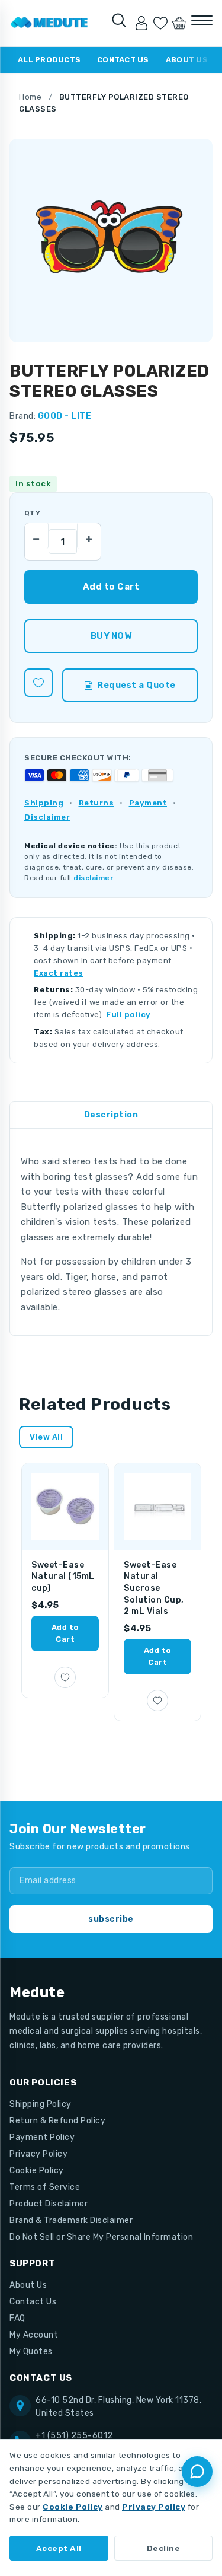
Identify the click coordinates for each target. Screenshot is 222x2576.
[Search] (119, 20)
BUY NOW (111, 636)
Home (30, 97)
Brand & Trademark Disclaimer (71, 2220)
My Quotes (31, 2351)
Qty (32, 513)
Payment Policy (42, 2137)
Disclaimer (47, 817)
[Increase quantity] (89, 536)
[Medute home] (49, 23)
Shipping (44, 803)
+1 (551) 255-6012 (74, 2436)
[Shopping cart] (179, 23)
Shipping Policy (41, 2104)
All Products (49, 60)
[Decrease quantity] (37, 536)
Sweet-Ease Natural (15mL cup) (63, 1577)
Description (111, 1115)
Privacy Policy (38, 2154)
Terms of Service (45, 2187)
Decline (164, 2548)
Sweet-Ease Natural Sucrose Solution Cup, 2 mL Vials (154, 1588)
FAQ (17, 2318)
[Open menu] (202, 20)
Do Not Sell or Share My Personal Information (101, 2237)
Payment (148, 803)
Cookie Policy (37, 2171)
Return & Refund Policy (57, 2121)
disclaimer (93, 878)
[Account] (141, 23)
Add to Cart (65, 1633)
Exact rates (59, 973)
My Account (34, 2335)
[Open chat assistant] (197, 2472)
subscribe (111, 1919)
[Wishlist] (160, 23)
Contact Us (123, 60)
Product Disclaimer (49, 2204)
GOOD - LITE (65, 416)
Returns (96, 803)
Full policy (128, 1015)
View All (46, 1437)
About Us (187, 60)
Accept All (59, 2548)
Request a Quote (136, 685)
